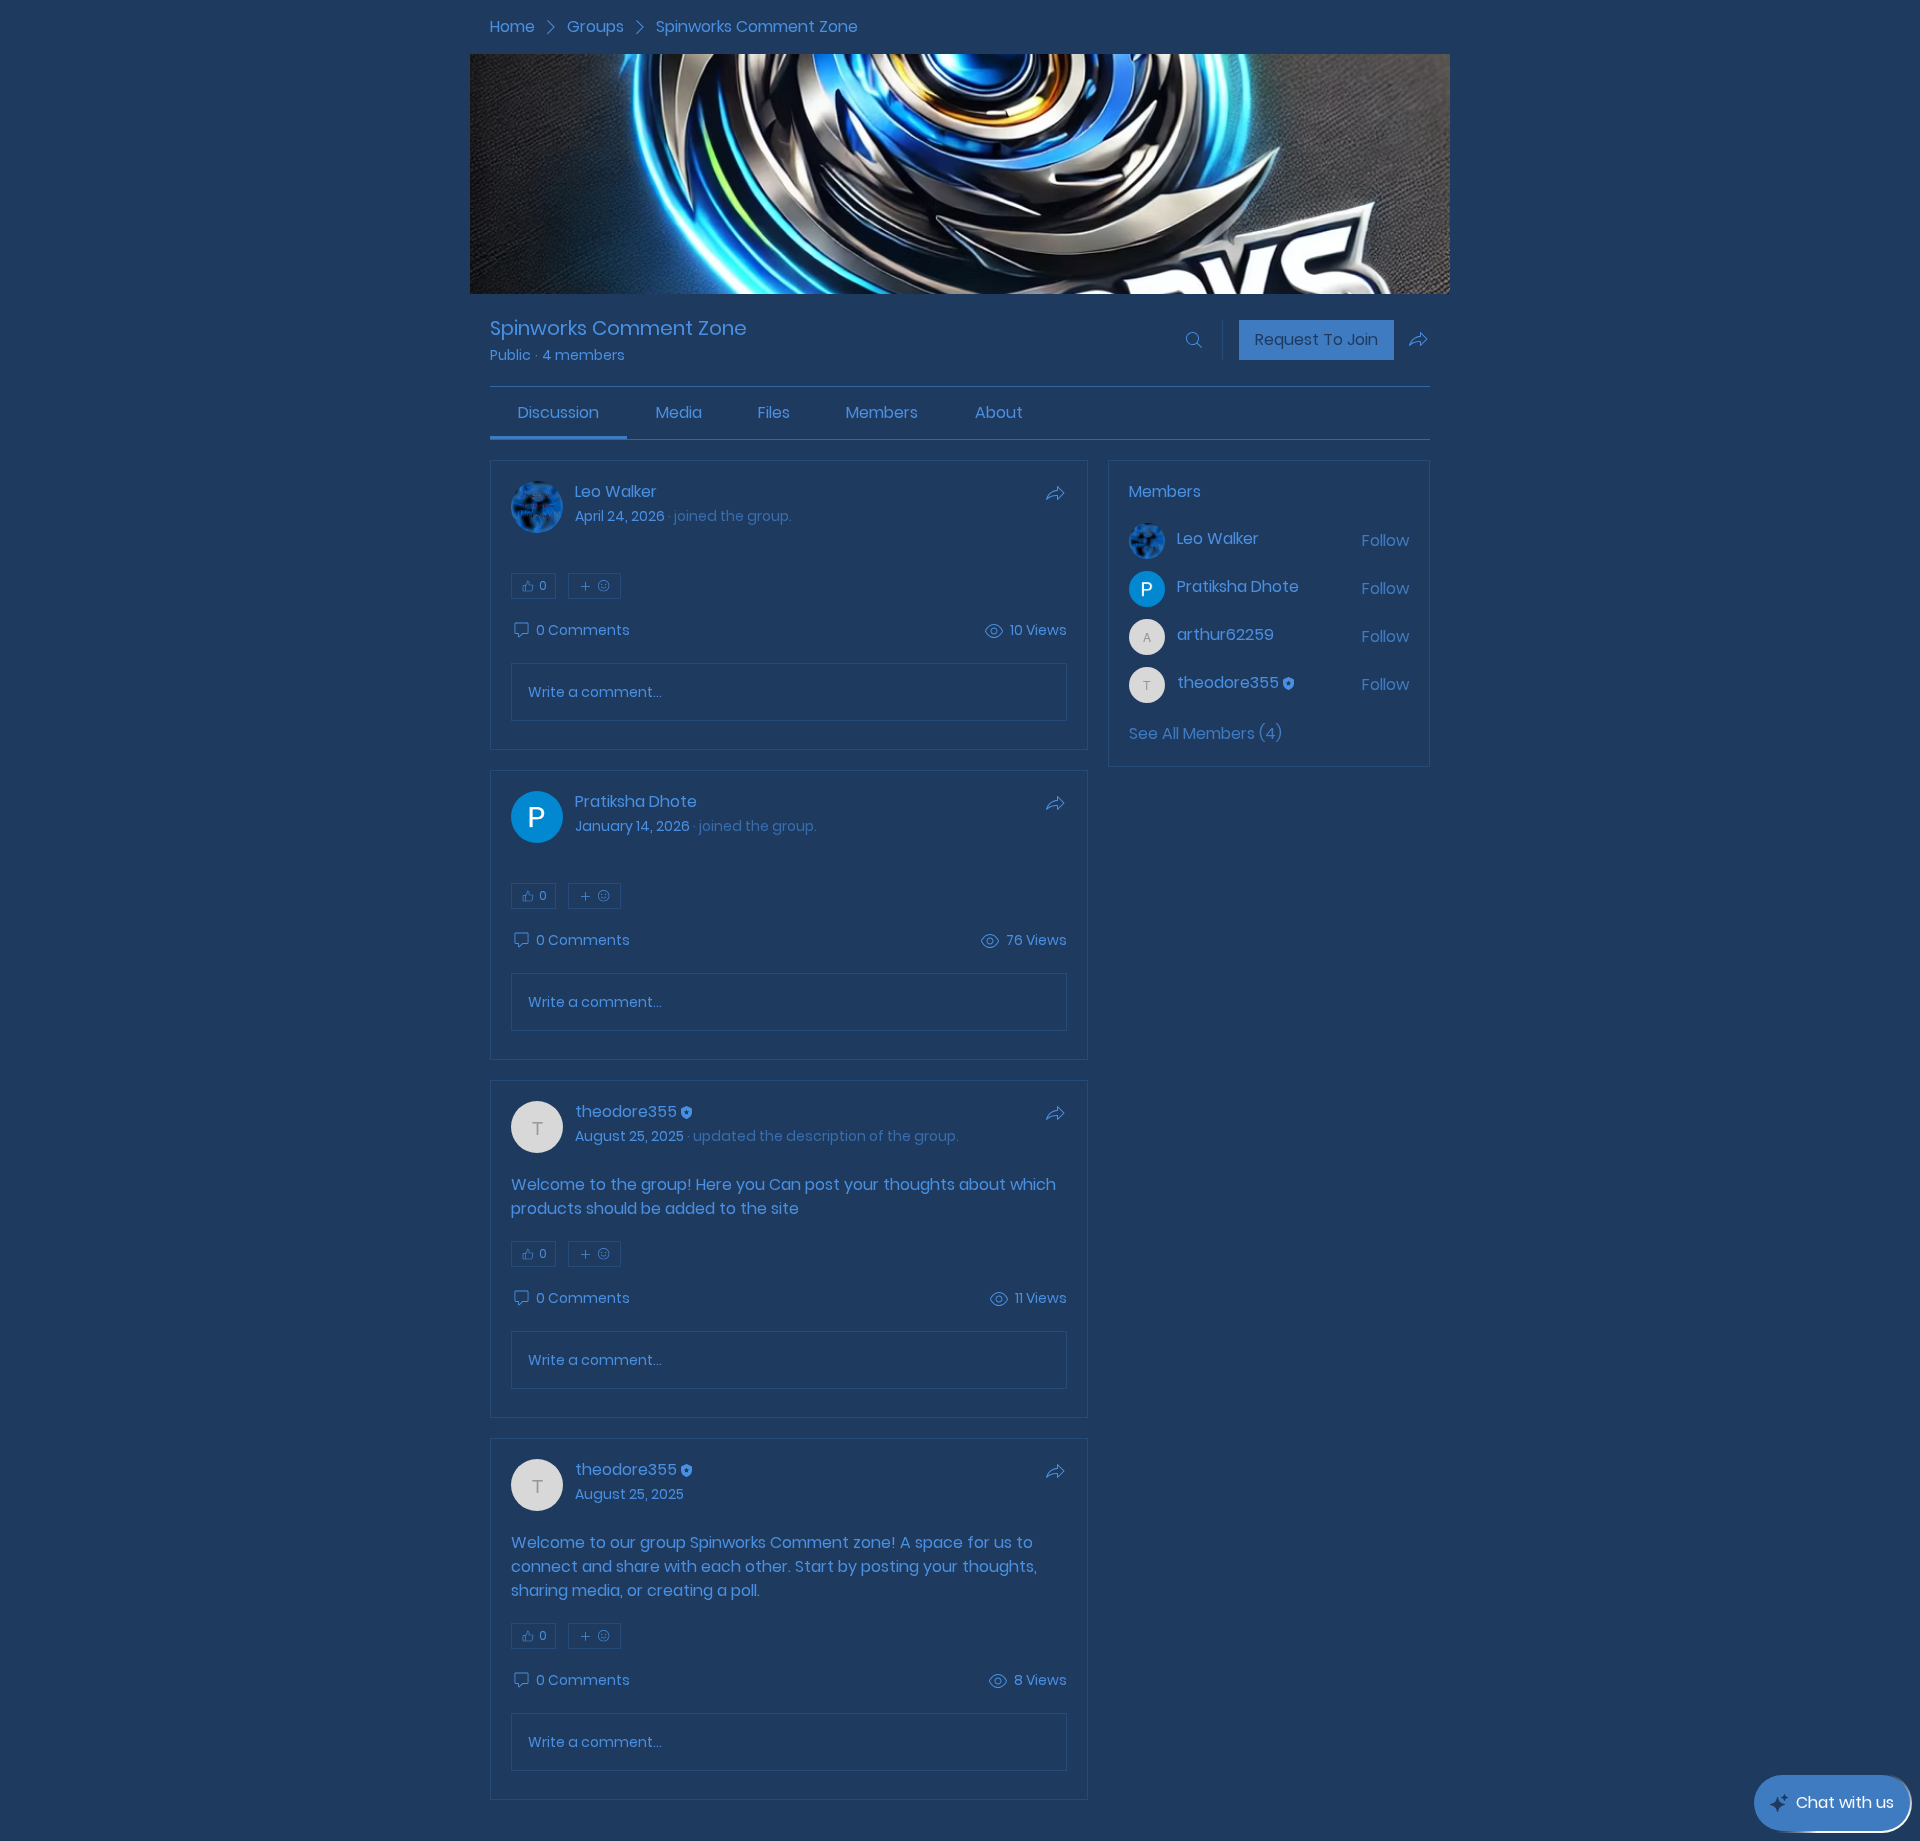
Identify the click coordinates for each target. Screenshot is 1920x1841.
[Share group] (1418, 339)
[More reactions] (594, 586)
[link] (558, 412)
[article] (789, 605)
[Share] (1055, 493)
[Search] (1194, 340)
